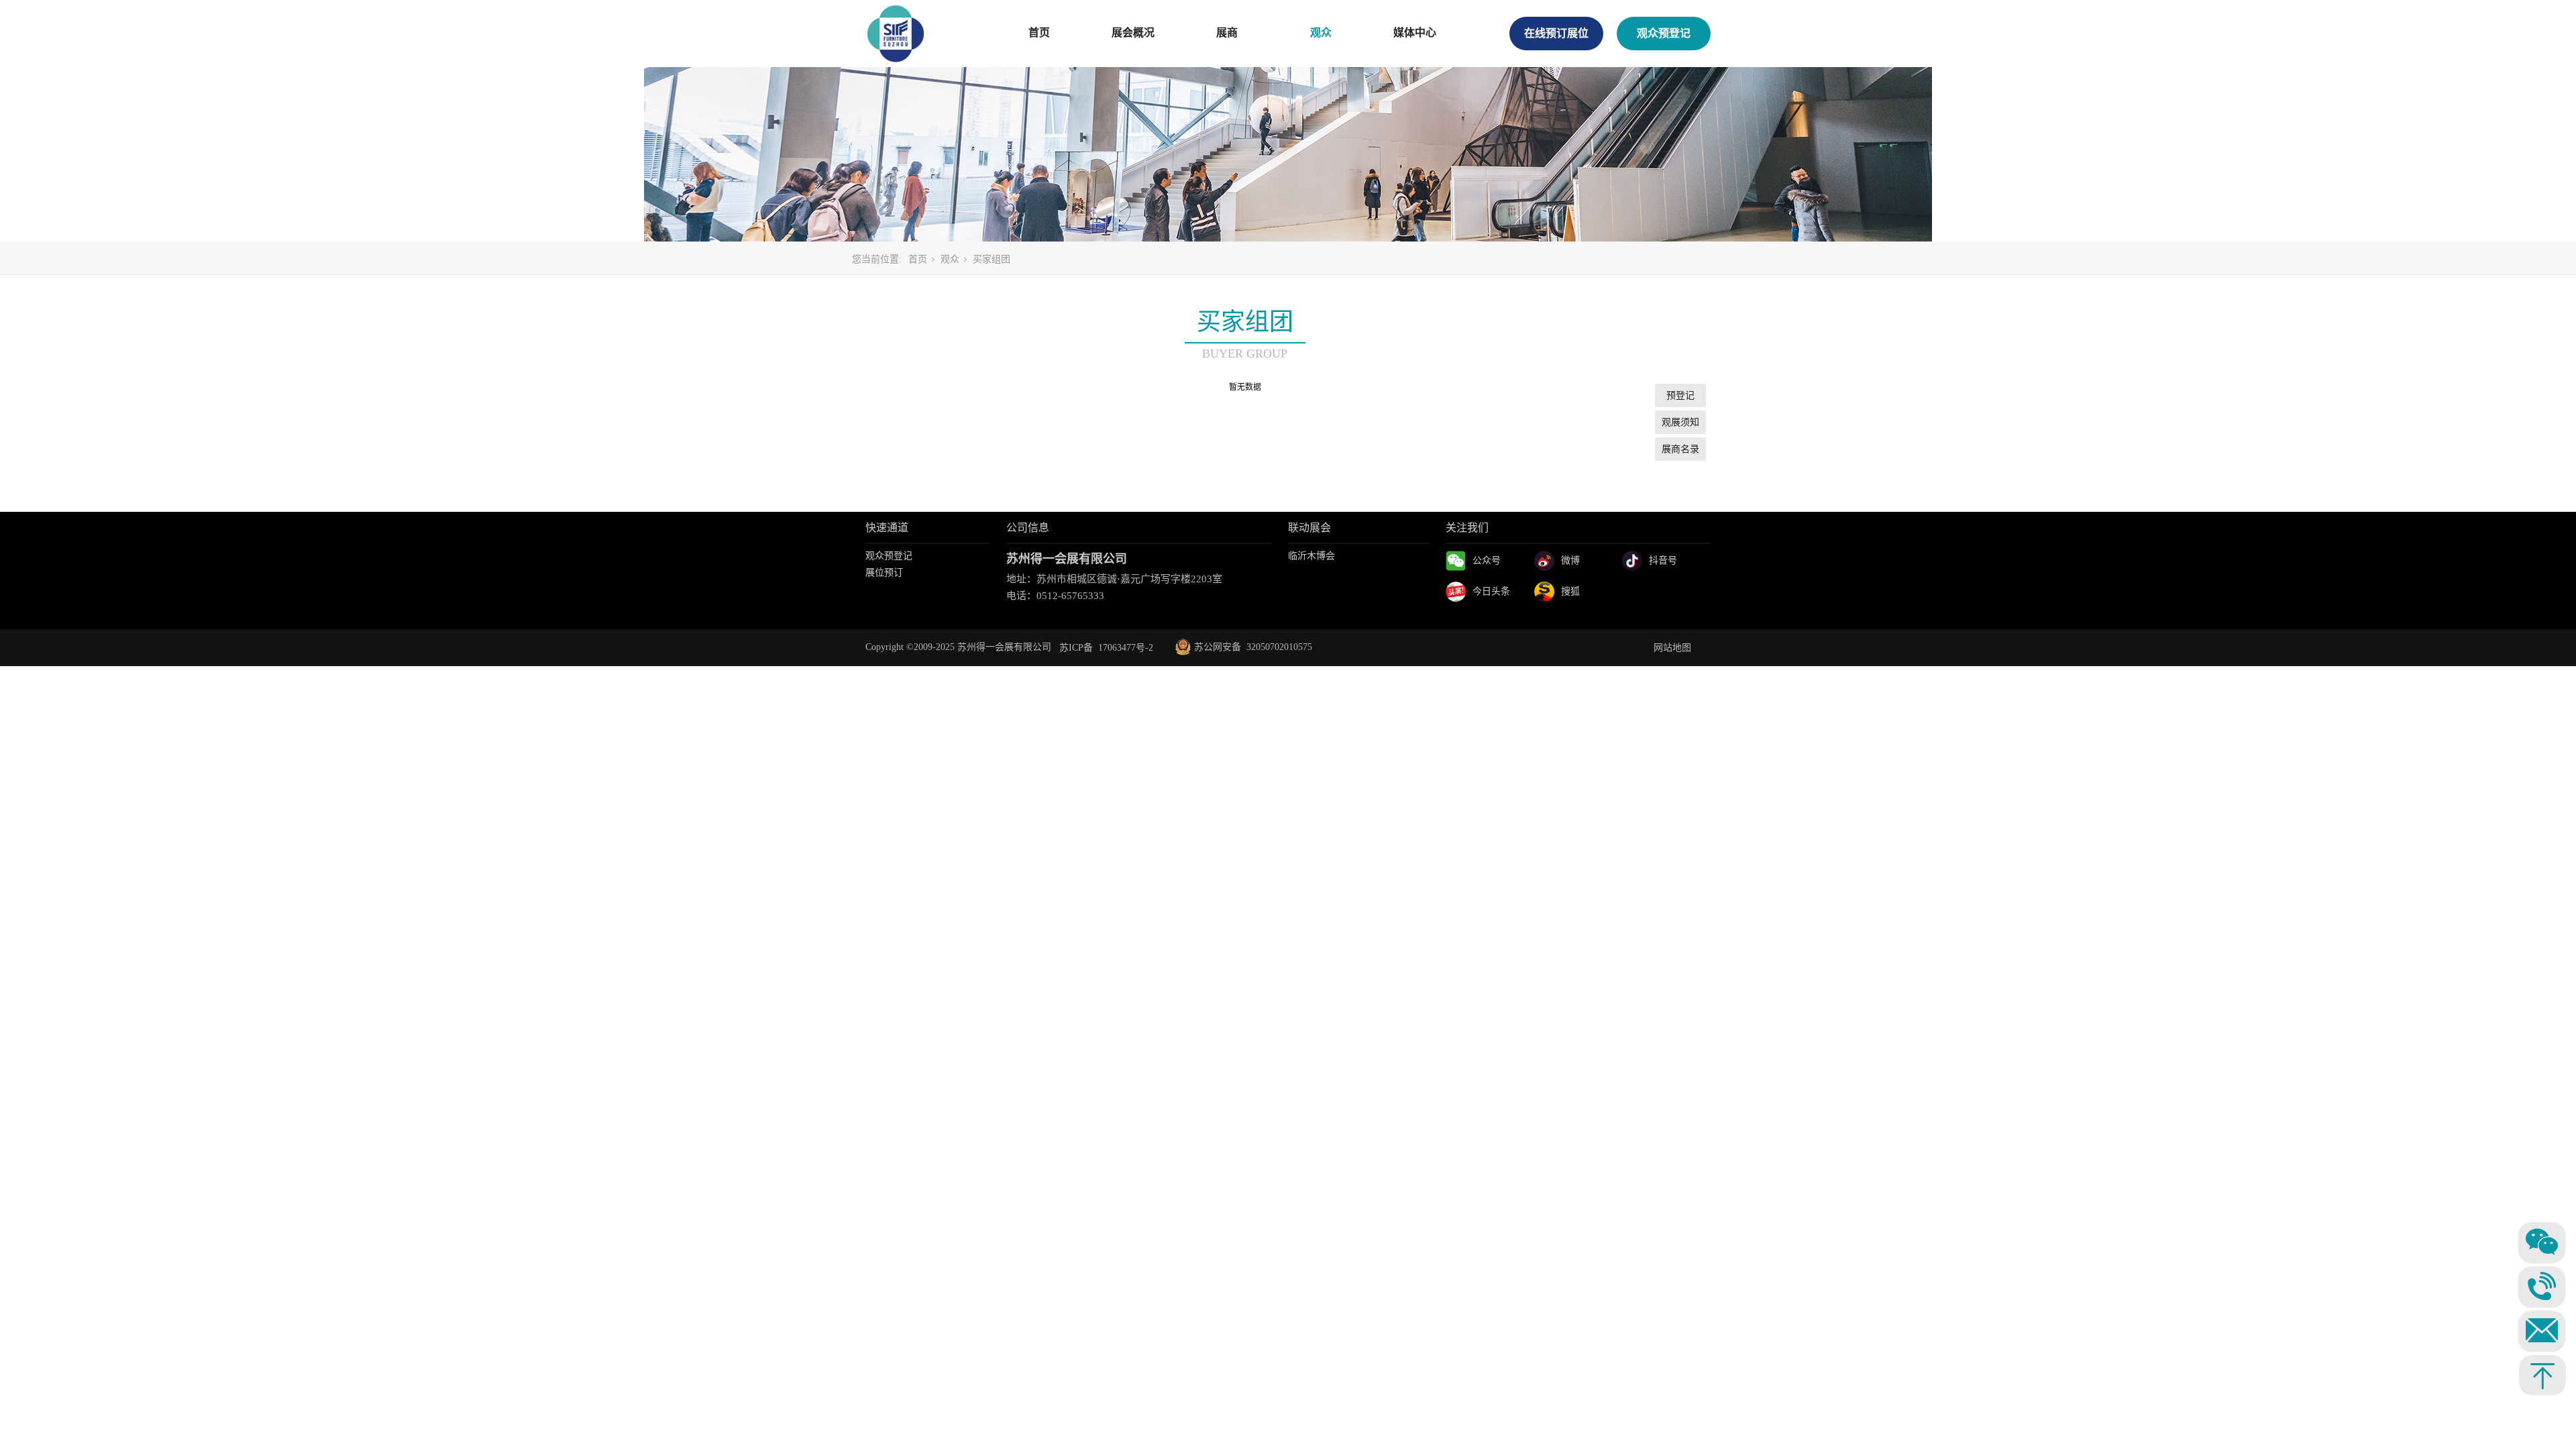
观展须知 (1680, 422)
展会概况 (1133, 33)
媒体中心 (1415, 33)
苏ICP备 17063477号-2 (1106, 648)
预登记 (1680, 395)
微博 (1570, 560)
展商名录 (1680, 449)
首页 (1039, 33)
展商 (1227, 33)
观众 (1321, 33)
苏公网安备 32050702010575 (1244, 647)
